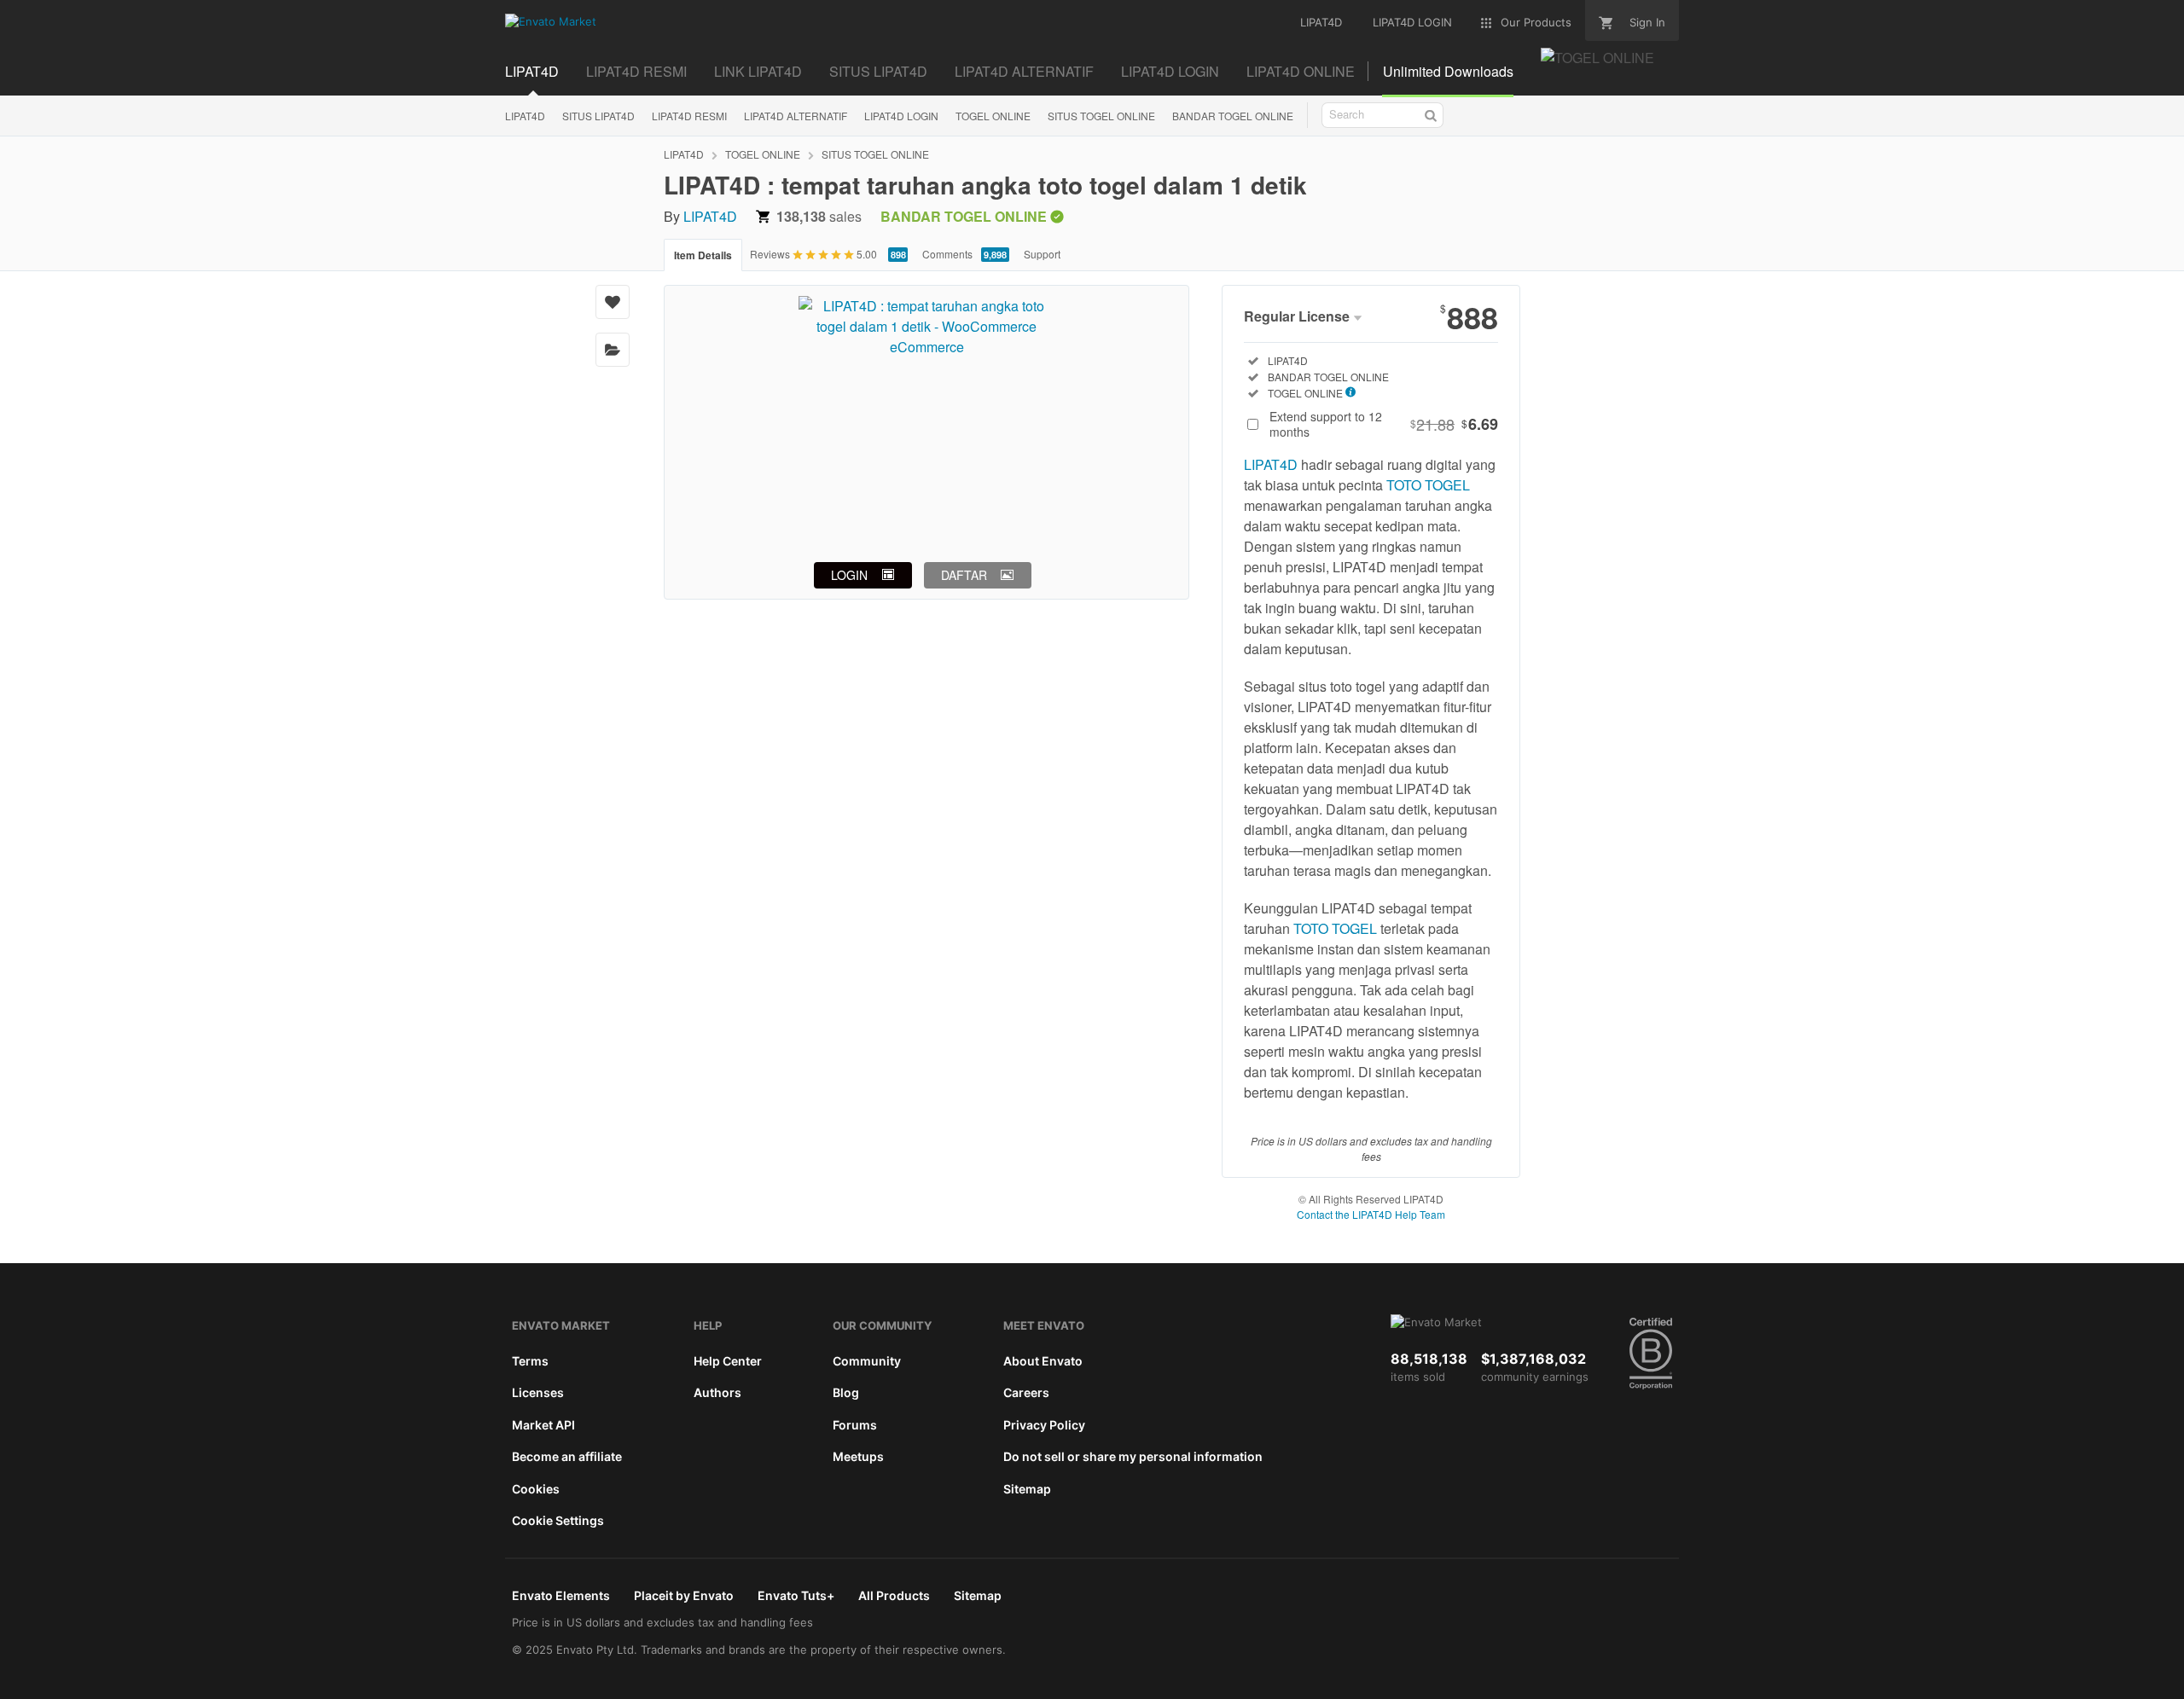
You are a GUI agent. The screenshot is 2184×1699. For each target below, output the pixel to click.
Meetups (858, 1456)
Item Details (703, 255)
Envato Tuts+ (796, 1595)
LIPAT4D (532, 71)
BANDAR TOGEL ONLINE (1233, 116)
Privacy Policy (1044, 1425)
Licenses (538, 1392)
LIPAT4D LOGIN (1170, 71)
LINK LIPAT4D (758, 71)
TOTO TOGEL (1428, 485)
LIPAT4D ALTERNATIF (1024, 71)
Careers (1026, 1392)
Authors (717, 1392)
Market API (543, 1425)
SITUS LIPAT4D (878, 71)
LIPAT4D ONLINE (1301, 71)
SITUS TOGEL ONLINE (1101, 116)
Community (867, 1361)
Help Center (728, 1361)
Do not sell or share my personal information (1133, 1456)
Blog (846, 1392)
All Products (894, 1595)
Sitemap (1027, 1489)
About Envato (1043, 1361)
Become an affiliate (567, 1456)
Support (1042, 254)
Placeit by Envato (684, 1595)
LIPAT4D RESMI (636, 71)
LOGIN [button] (849, 575)
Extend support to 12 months (1384, 424)
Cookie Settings (558, 1520)
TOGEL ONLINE (993, 116)
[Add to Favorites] (613, 302)
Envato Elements (561, 1595)
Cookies (536, 1489)
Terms (530, 1361)
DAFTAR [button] (964, 575)
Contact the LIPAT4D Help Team (1371, 1214)
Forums (855, 1425)
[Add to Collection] (613, 350)
